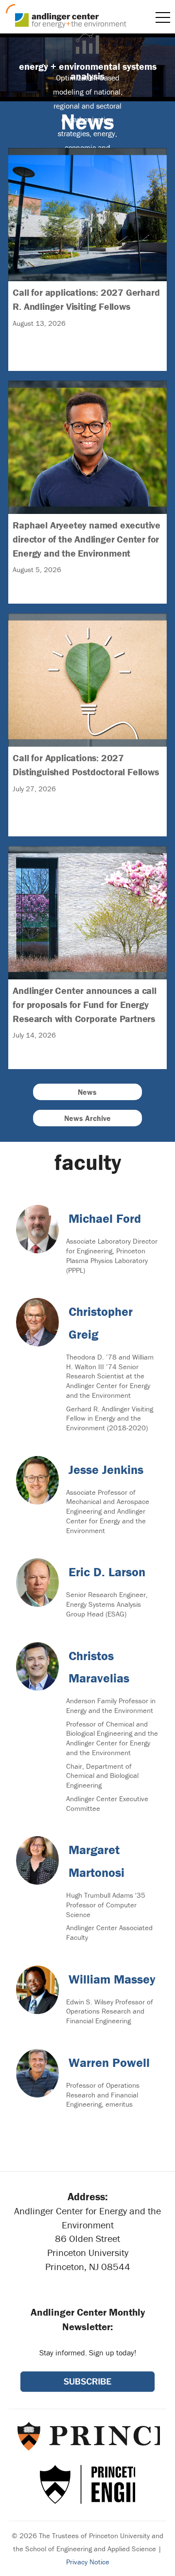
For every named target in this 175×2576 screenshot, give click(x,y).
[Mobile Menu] (163, 17)
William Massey (112, 1979)
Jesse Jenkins (106, 1470)
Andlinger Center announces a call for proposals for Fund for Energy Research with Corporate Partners (87, 935)
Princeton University (88, 2436)
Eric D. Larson (107, 1572)
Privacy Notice (88, 2562)
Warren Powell (109, 2063)
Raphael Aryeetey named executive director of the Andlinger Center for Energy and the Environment (87, 470)
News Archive (87, 1118)
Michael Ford (105, 1218)
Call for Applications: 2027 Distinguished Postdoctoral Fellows (87, 703)
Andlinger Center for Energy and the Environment (66, 16)
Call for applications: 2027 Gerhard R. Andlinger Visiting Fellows (87, 237)
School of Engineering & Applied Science (87, 2484)
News (87, 1092)
